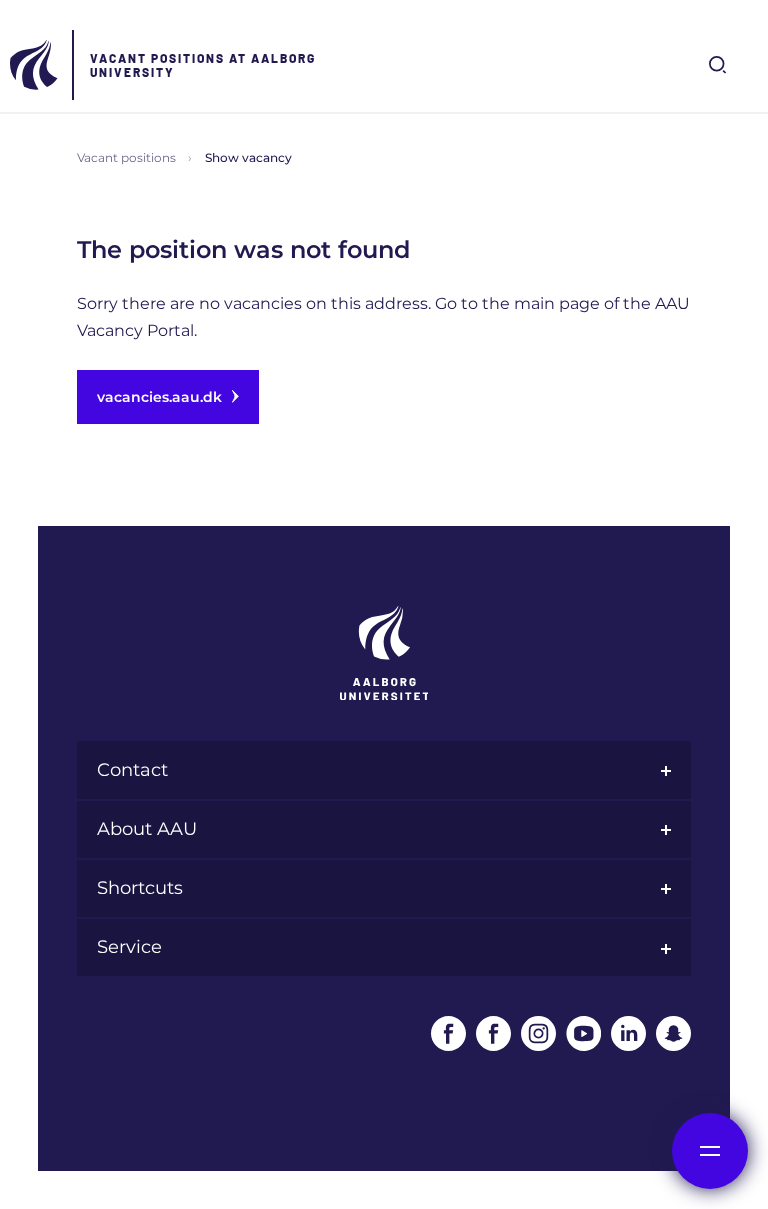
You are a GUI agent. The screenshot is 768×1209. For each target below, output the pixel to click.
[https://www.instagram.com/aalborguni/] (538, 1033)
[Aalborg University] (35, 65)
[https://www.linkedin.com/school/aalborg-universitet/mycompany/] (628, 1033)
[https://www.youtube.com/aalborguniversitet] (583, 1033)
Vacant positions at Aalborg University (203, 65)
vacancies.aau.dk (159, 397)
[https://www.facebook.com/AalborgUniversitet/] (448, 1033)
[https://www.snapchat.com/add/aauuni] (673, 1033)
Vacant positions (126, 157)
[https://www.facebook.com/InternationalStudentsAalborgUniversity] (493, 1033)
